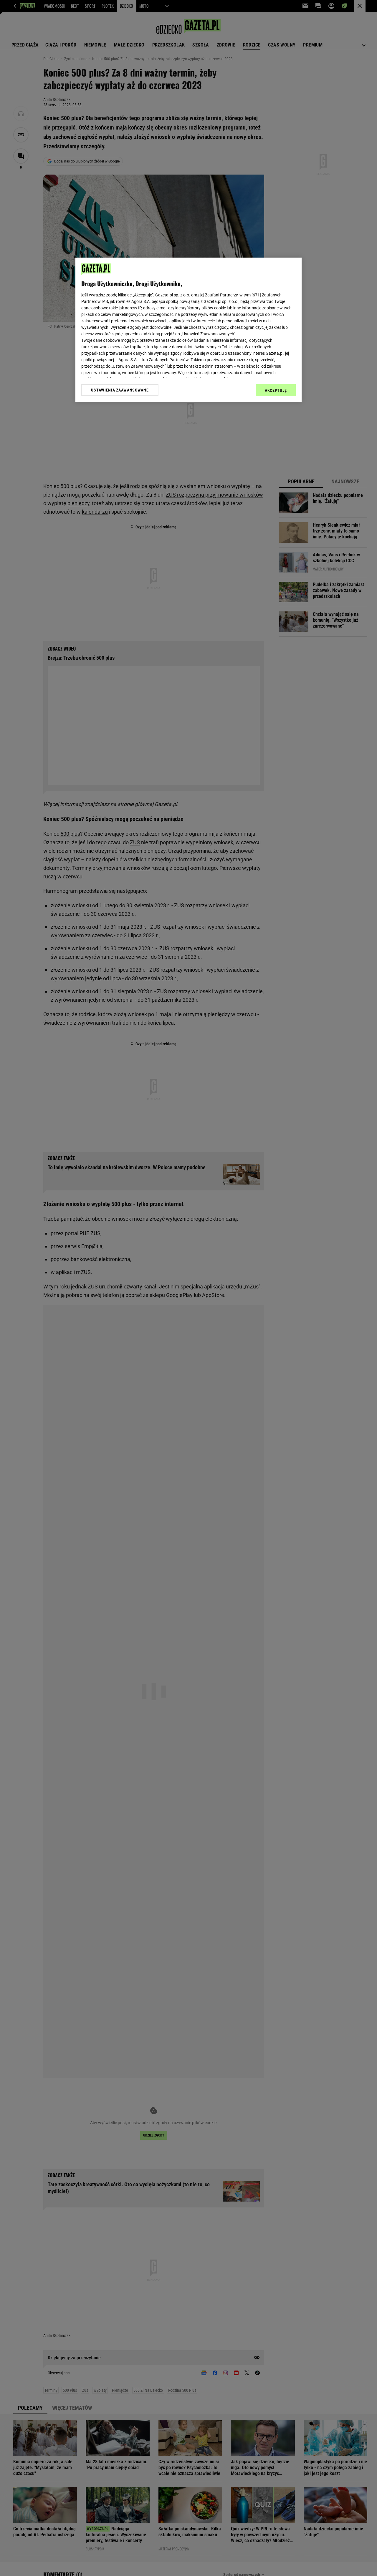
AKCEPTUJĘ (276, 390)
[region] (188, 330)
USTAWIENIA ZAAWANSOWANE (120, 390)
